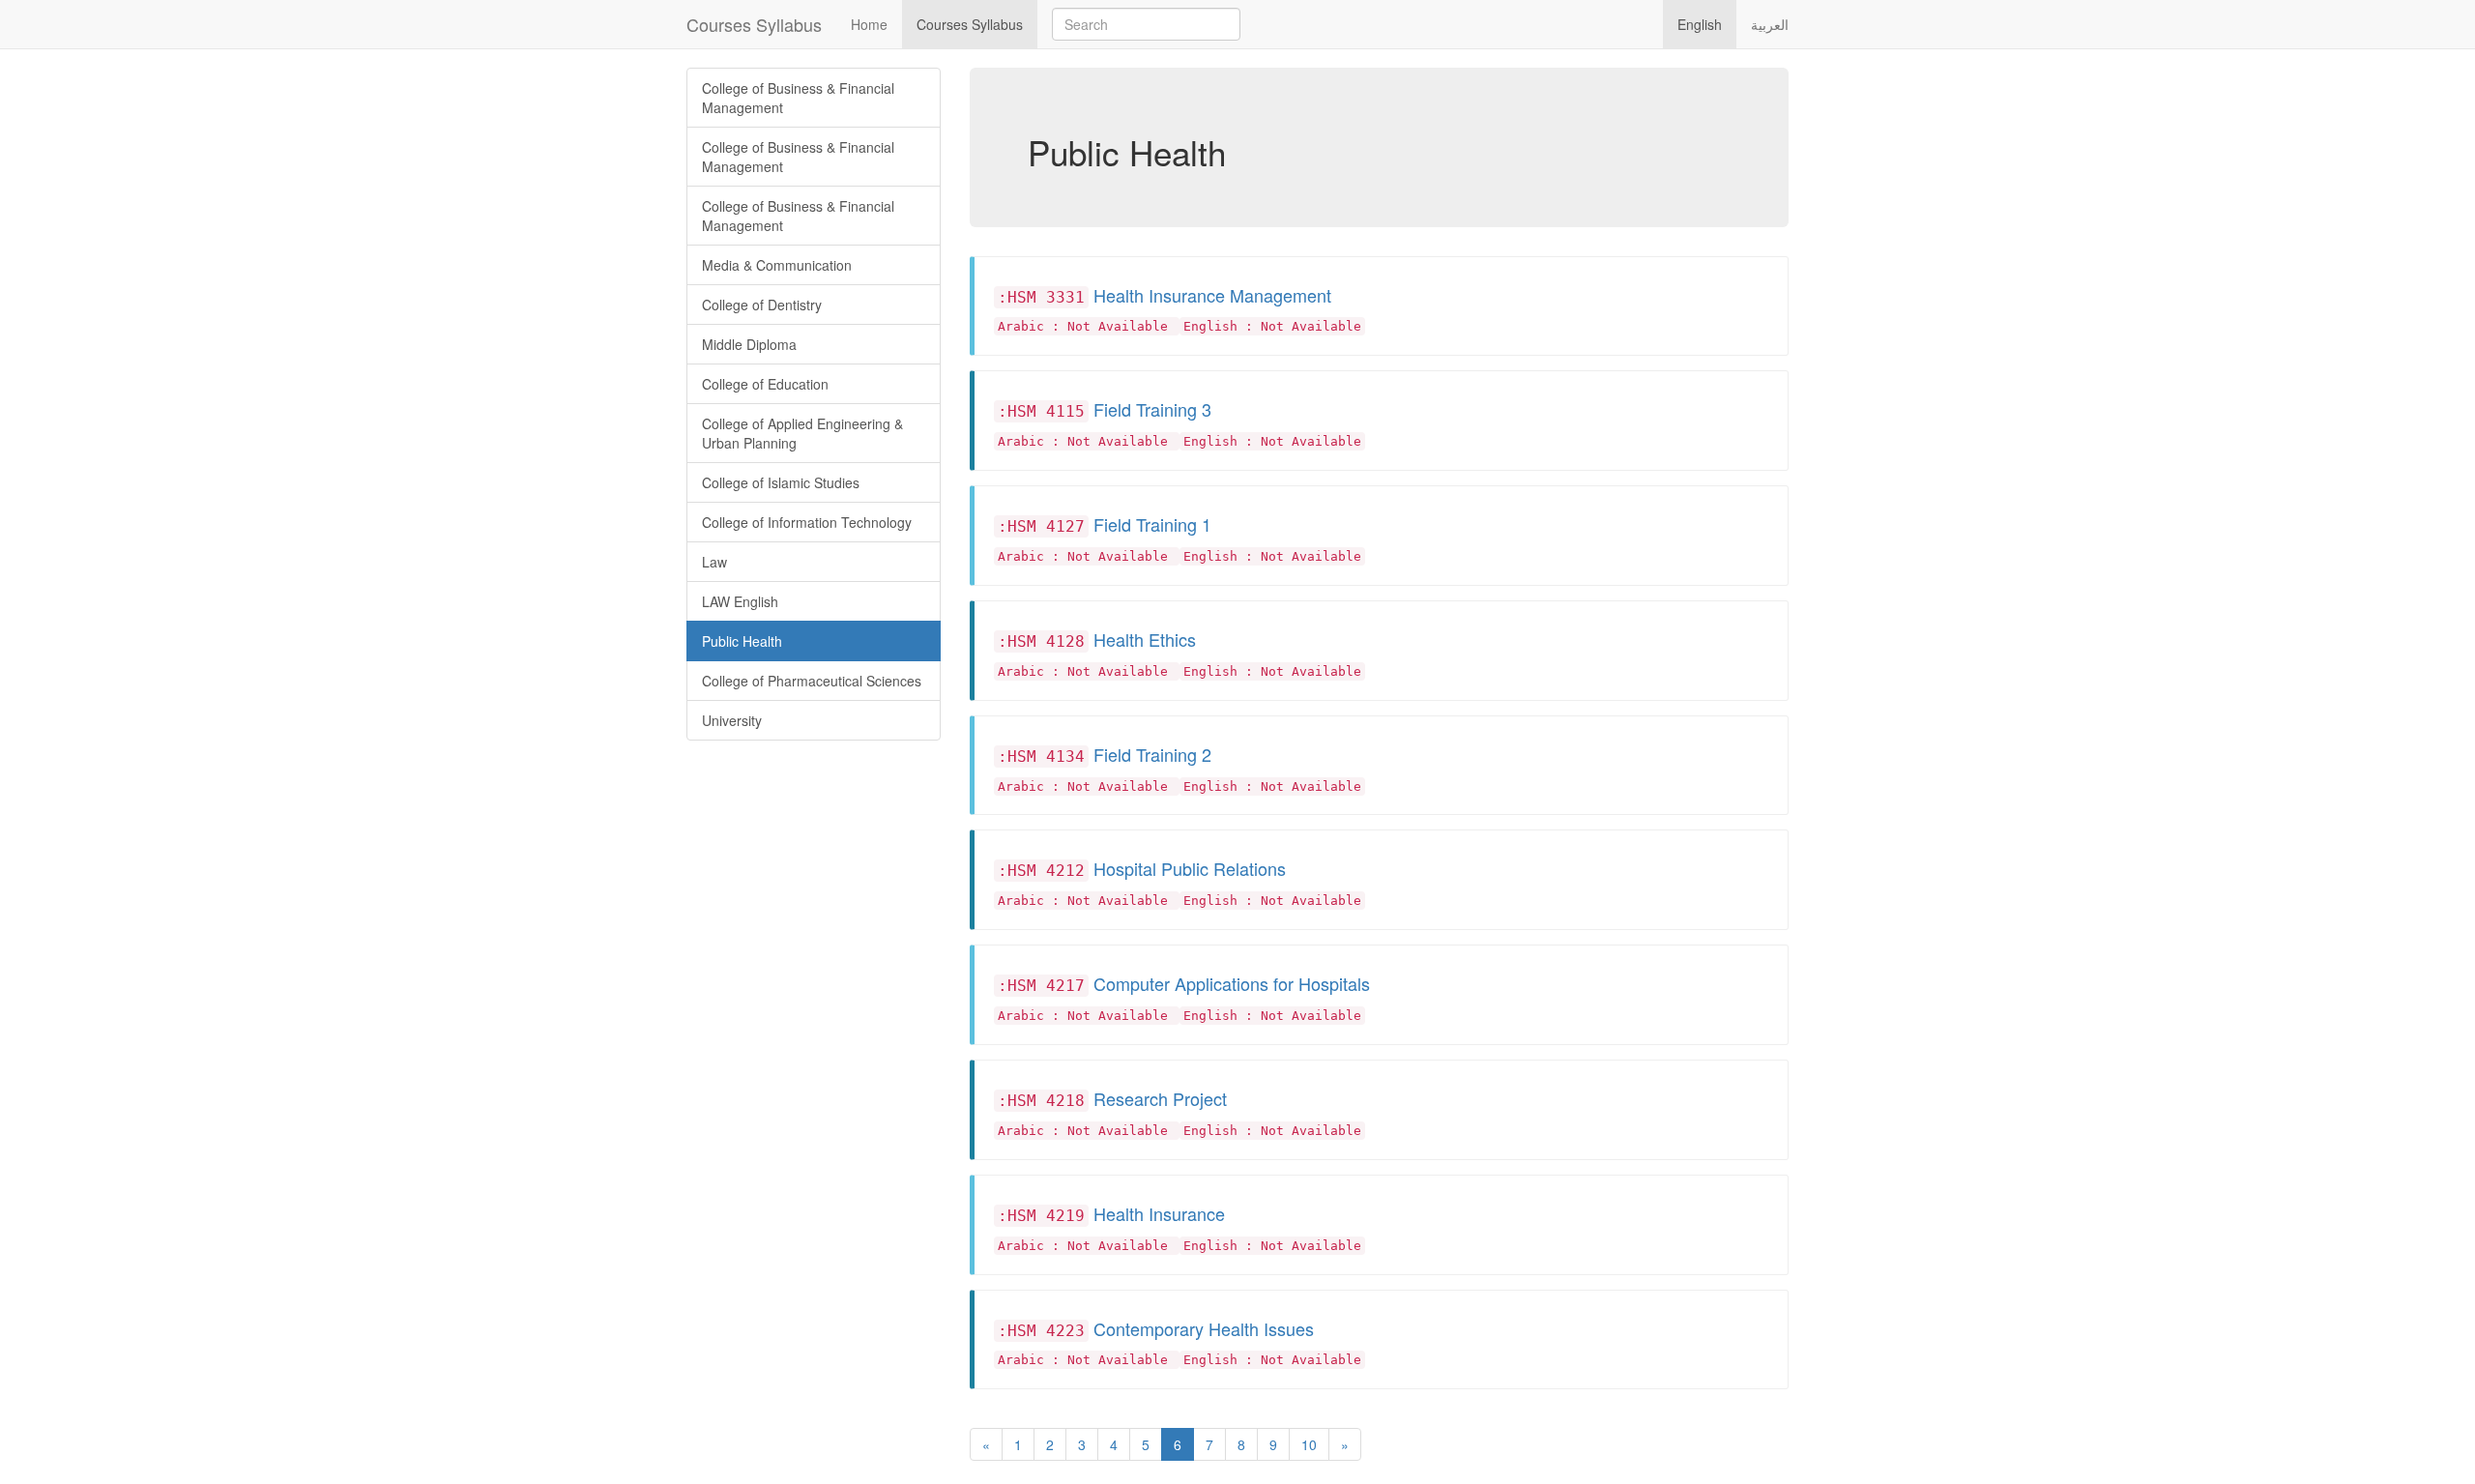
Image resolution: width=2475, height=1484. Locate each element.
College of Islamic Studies (781, 482)
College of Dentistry (762, 305)
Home (869, 24)
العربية (1770, 24)
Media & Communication (777, 265)
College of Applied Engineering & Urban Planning (802, 433)
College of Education (765, 384)
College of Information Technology (807, 522)
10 (1309, 1444)
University (732, 720)
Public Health (742, 641)
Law (714, 562)
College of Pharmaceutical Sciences (812, 681)
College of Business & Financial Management (798, 98)
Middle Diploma (749, 344)
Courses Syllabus (754, 24)
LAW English (740, 601)
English (1700, 24)
